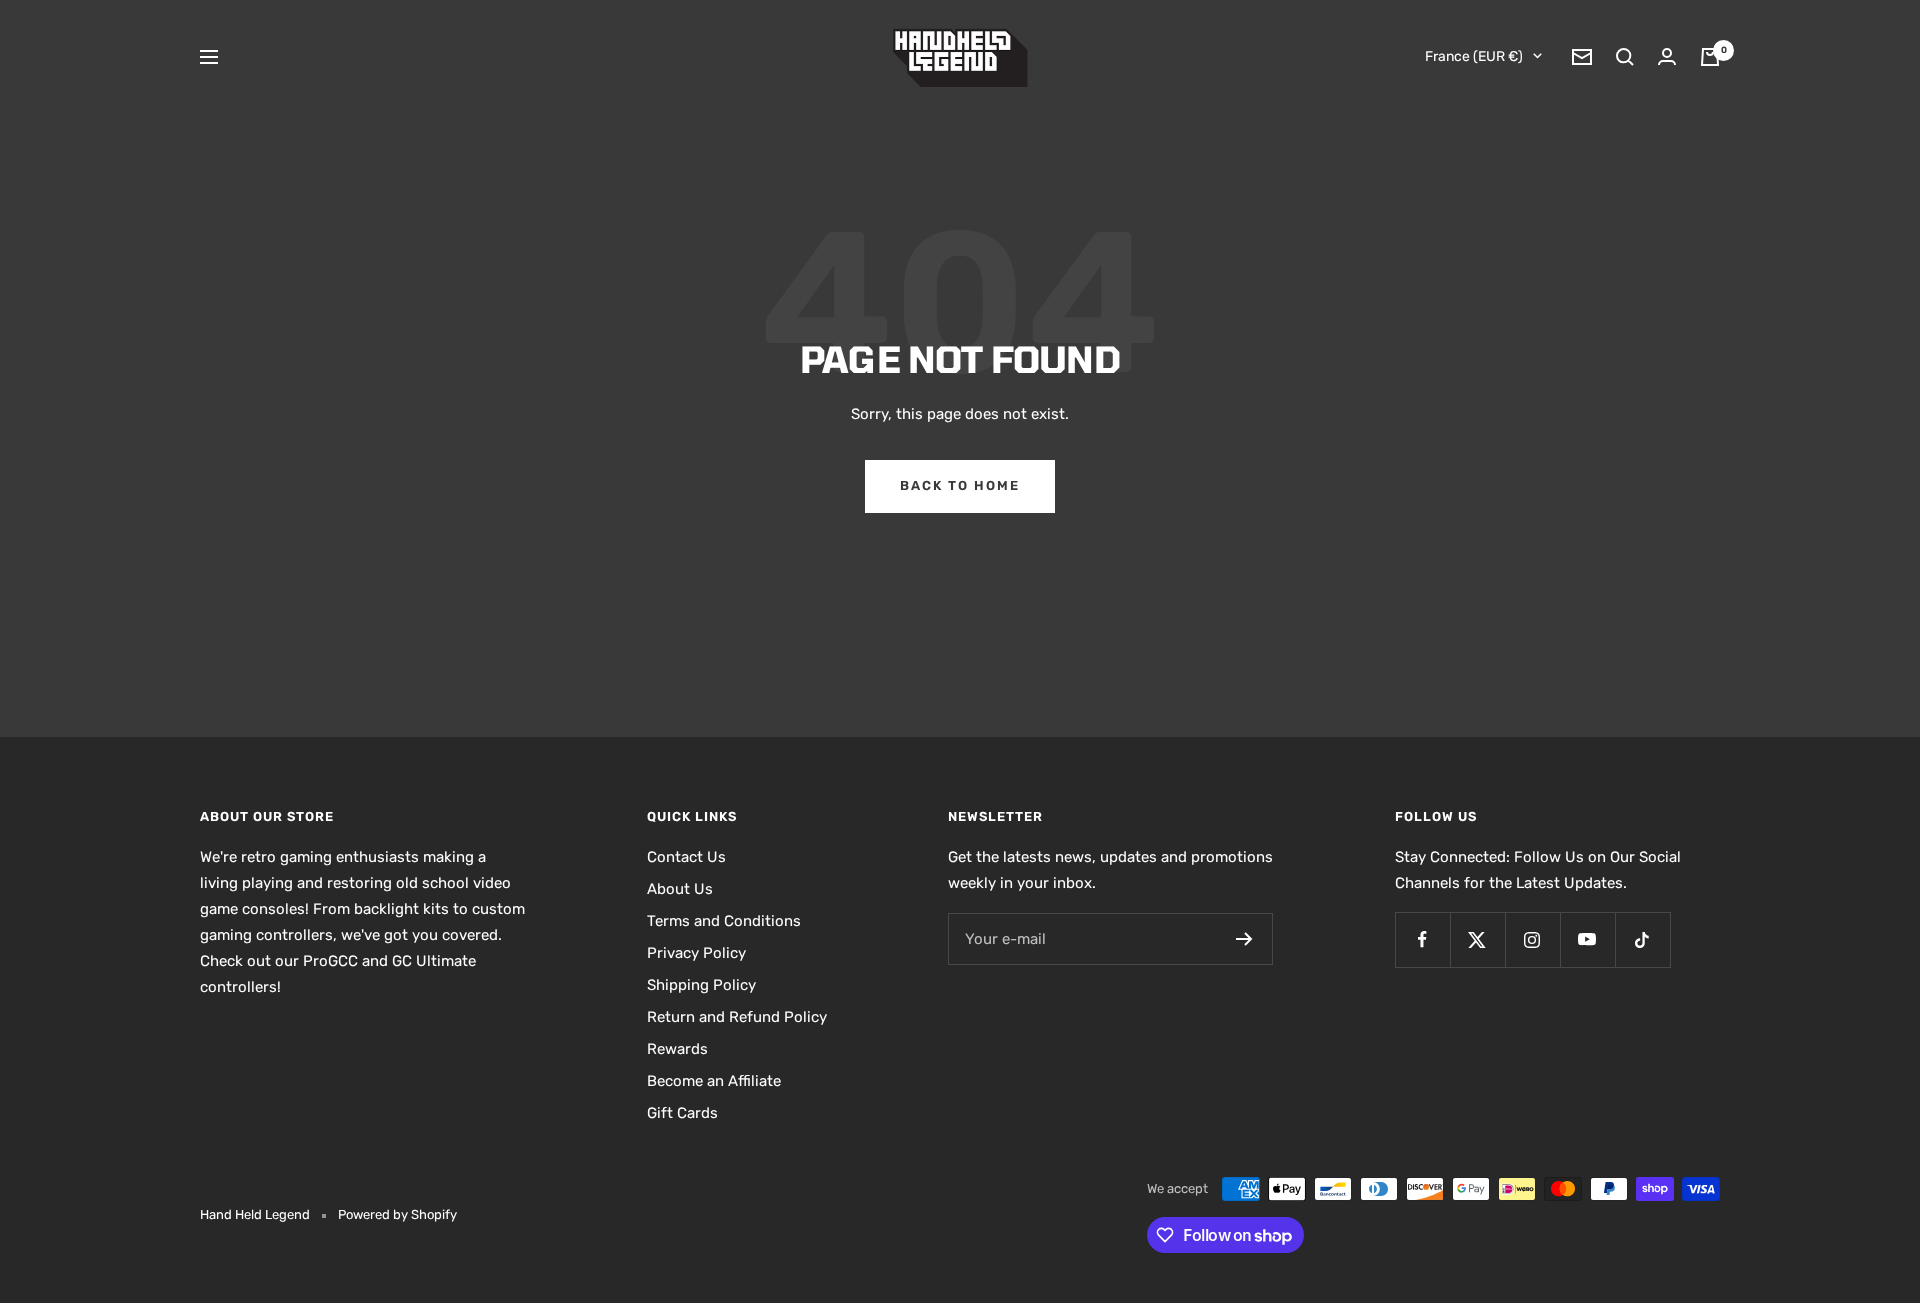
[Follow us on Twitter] (1477, 939)
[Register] (1244, 939)
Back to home (960, 485)
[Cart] (1710, 57)
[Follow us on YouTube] (1587, 939)
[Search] (1625, 57)
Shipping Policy (701, 985)
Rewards (677, 1049)
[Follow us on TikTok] (1642, 939)
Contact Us (686, 857)
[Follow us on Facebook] (1422, 939)
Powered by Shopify (397, 1214)
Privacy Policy (696, 953)
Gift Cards (682, 1113)
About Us (680, 889)
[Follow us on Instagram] (1532, 939)
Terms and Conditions (724, 921)
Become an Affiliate (714, 1081)
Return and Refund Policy (737, 1017)
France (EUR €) (1474, 56)
